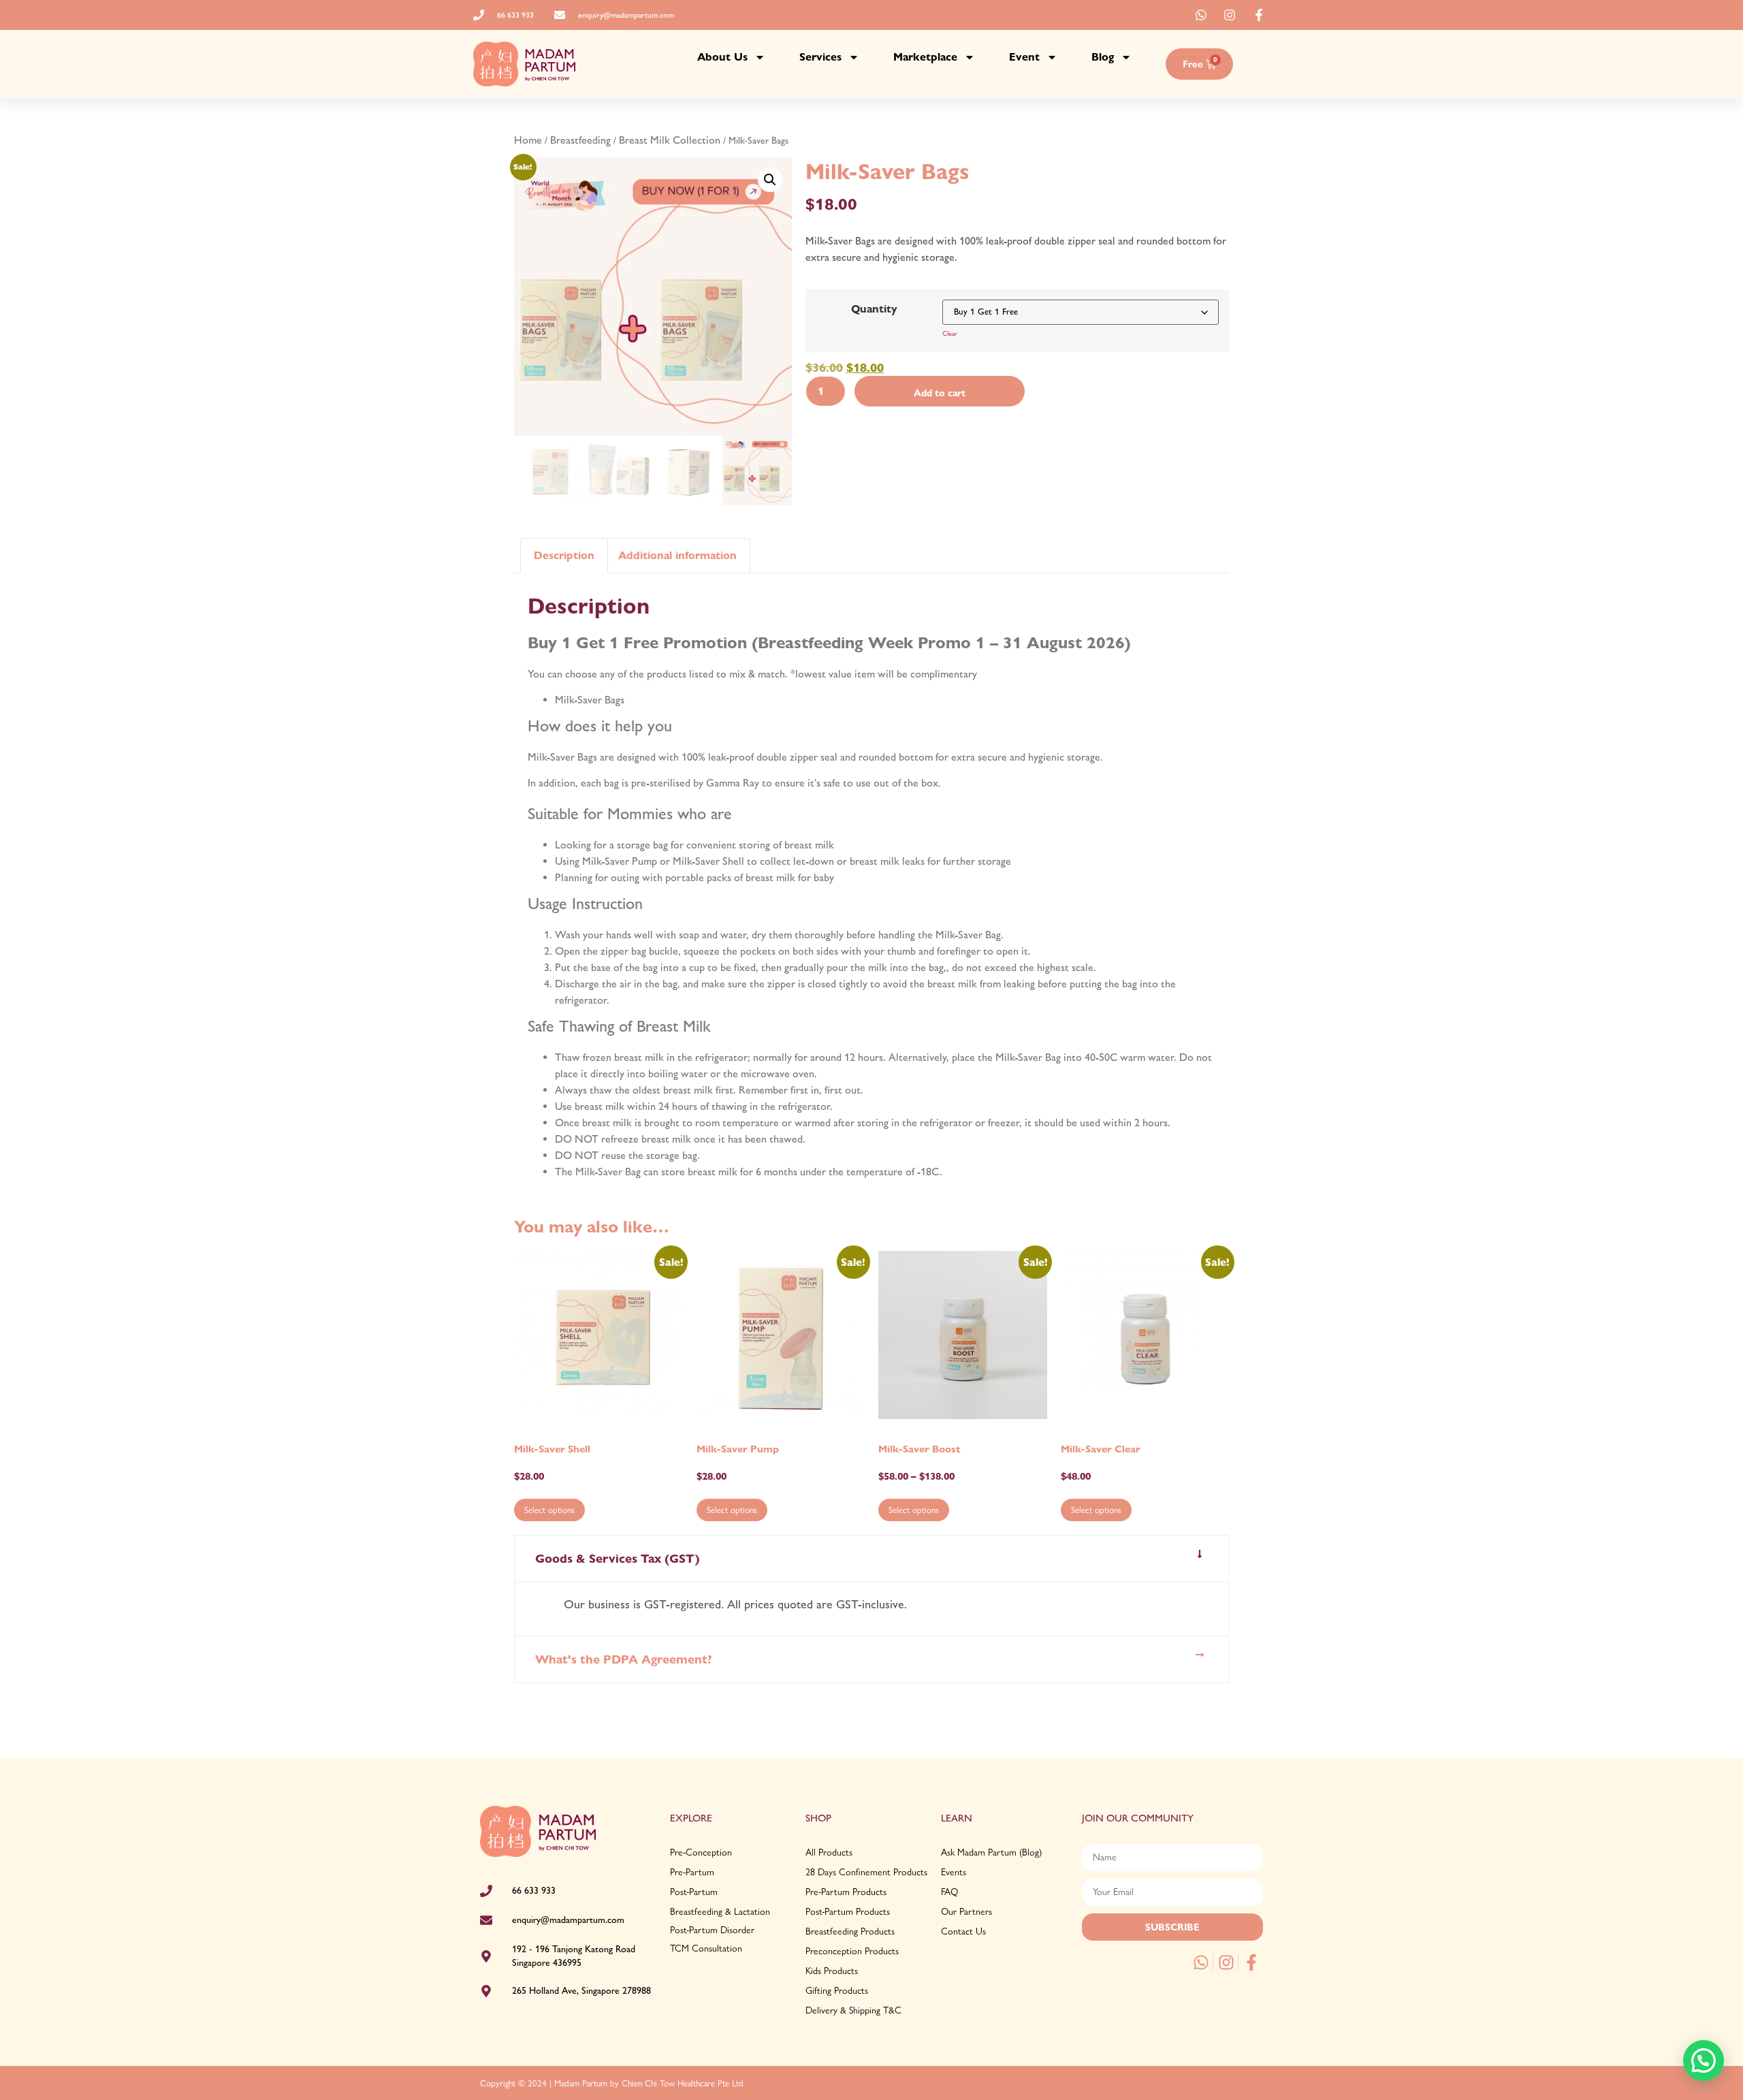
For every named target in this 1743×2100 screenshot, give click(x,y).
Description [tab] (564, 555)
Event (1024, 57)
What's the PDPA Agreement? (624, 1659)
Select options (549, 1510)
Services (820, 57)
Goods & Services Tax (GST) (618, 1558)
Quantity (874, 309)
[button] (770, 180)
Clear (950, 333)
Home (528, 140)
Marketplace (925, 57)
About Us (722, 57)
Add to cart (940, 393)
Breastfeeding (580, 140)
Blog (1103, 57)
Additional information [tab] (677, 555)
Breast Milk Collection (670, 140)
